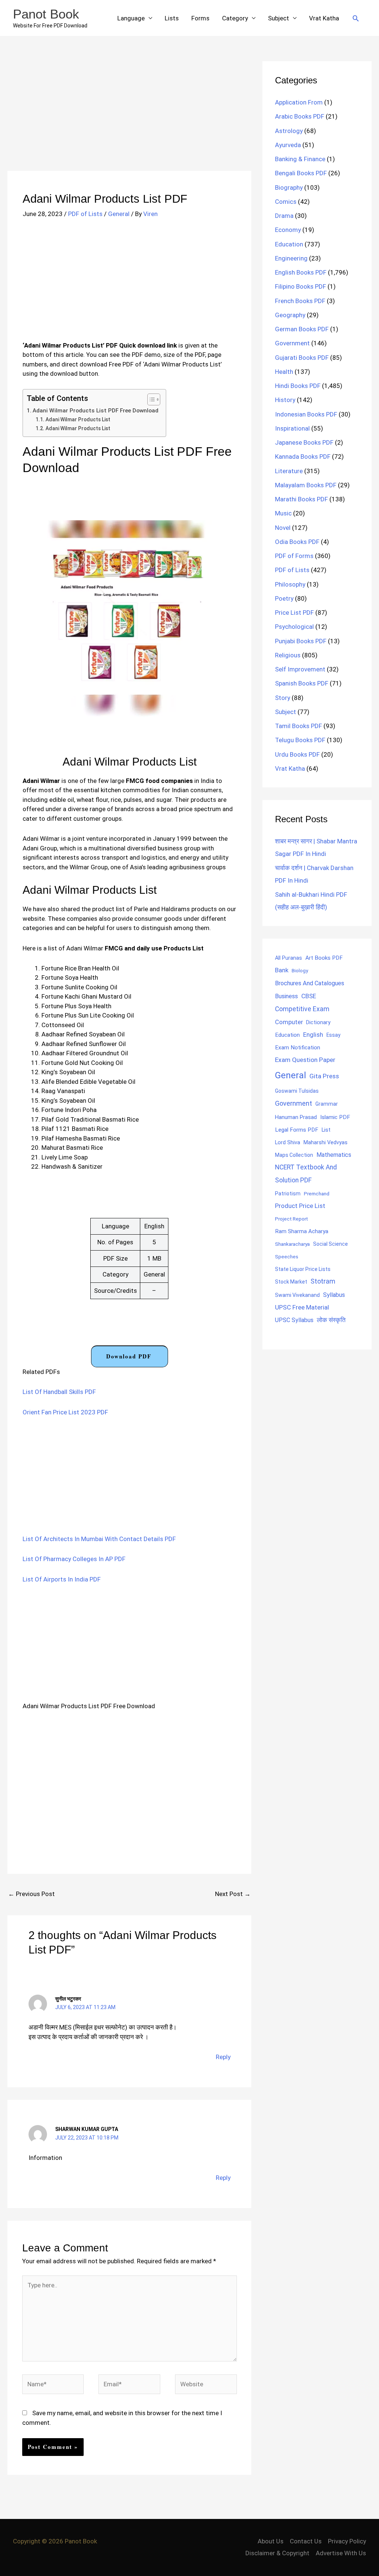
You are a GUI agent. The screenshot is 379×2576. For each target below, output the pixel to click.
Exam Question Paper (305, 1060)
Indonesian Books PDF (306, 414)
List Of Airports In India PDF (62, 1579)
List (326, 1130)
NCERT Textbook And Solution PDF (306, 1174)
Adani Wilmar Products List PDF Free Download (95, 411)
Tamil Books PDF (298, 726)
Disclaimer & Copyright (277, 2553)
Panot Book (46, 14)
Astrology (289, 131)
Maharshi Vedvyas (326, 1143)
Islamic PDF (335, 1117)
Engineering (291, 258)
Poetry (284, 598)
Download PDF (129, 1356)
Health (284, 372)
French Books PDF (300, 301)
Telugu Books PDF (300, 740)
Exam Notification (298, 1048)
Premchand (317, 1194)
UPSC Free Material (302, 1307)
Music (283, 513)
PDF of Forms (294, 556)
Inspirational (292, 428)
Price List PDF (294, 613)
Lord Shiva (288, 1142)
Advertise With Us (341, 2553)
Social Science (331, 1244)
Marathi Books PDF (301, 499)
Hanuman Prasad (296, 1117)
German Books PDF (302, 329)
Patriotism (288, 1194)
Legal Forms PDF (297, 1130)
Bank (282, 970)
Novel (283, 528)
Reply (223, 2057)
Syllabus (334, 1295)
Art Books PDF (324, 958)
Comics (286, 202)
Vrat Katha (324, 18)
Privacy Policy (347, 2541)
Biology (300, 970)
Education (289, 244)
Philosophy (290, 584)
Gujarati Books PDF (302, 358)
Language (131, 18)
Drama (284, 216)
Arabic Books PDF (300, 116)
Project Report (291, 1219)
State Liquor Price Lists (303, 1269)
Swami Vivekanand (297, 1295)
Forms (200, 18)
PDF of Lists (85, 214)
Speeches (287, 1257)
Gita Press (324, 1076)
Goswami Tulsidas (297, 1091)
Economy (288, 230)
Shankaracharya (292, 1244)
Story (283, 698)
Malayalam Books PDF (306, 485)
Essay (333, 1035)
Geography (290, 315)
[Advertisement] (129, 116)
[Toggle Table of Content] (150, 399)
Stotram (323, 1281)
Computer (289, 1022)
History (285, 400)
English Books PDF (301, 272)
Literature (289, 471)
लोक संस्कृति (331, 1320)
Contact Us (306, 2541)
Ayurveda (288, 145)
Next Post (233, 1894)
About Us (271, 2541)
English (313, 1035)
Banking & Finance (300, 159)
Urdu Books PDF (297, 754)
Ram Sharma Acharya (302, 1231)
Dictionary (318, 1022)
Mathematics (334, 1155)
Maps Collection (294, 1155)
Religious (288, 655)
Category (235, 18)
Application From (299, 102)
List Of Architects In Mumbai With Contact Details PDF (99, 1539)
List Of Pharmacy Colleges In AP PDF (74, 1559)
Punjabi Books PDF (301, 641)
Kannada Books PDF (303, 457)
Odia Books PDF (297, 542)
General (119, 214)
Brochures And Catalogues (310, 983)
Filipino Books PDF (301, 286)
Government (292, 343)
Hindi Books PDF (298, 386)
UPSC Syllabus (294, 1320)
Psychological (294, 627)
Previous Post (31, 1894)
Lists (172, 18)
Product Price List (300, 1206)
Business (286, 996)
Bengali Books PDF (301, 173)
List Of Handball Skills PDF (59, 1392)
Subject (279, 18)
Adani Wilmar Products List (78, 419)
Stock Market (291, 1282)
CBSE (309, 996)
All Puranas (289, 958)
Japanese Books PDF (304, 442)
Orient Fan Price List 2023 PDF (65, 1412)
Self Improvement (300, 669)
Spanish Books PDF (302, 683)
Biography (289, 187)
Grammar (327, 1104)
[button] (356, 18)
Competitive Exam (302, 1009)
